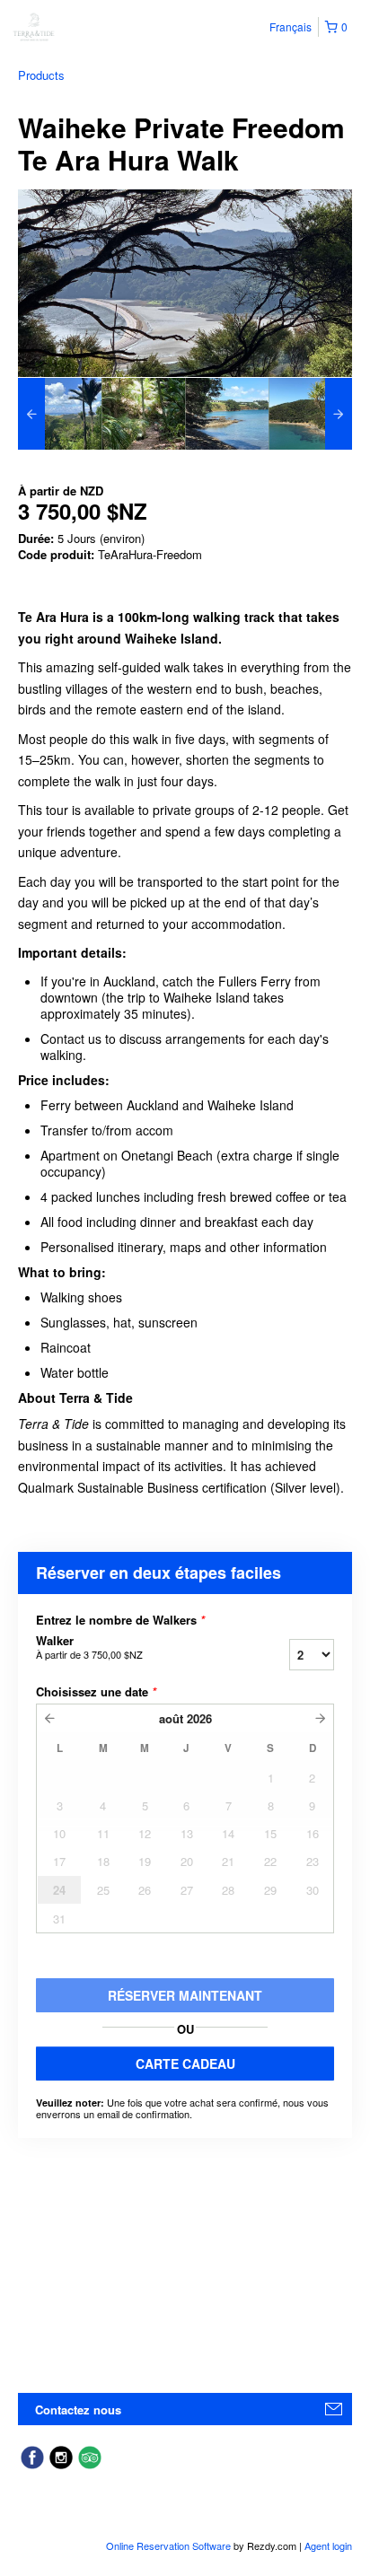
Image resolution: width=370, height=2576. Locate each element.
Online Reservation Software (168, 2545)
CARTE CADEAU (185, 2063)
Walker (89, 1647)
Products (41, 75)
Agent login (328, 2545)
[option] (60, 414)
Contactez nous (78, 2410)
